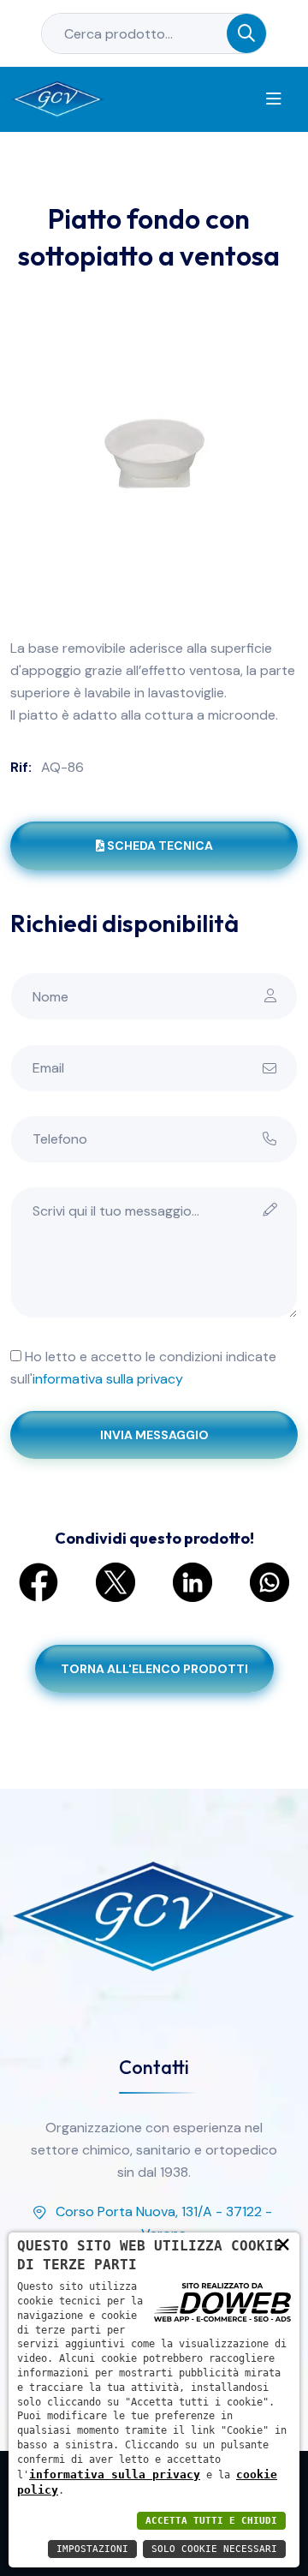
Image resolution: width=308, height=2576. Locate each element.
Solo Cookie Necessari (214, 2549)
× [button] (283, 2244)
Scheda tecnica (160, 846)
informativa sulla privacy (108, 1379)
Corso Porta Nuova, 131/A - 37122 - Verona (164, 2223)
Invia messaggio (154, 1435)
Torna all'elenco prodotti (154, 1669)
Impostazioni (92, 2549)
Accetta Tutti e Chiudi (211, 2521)
